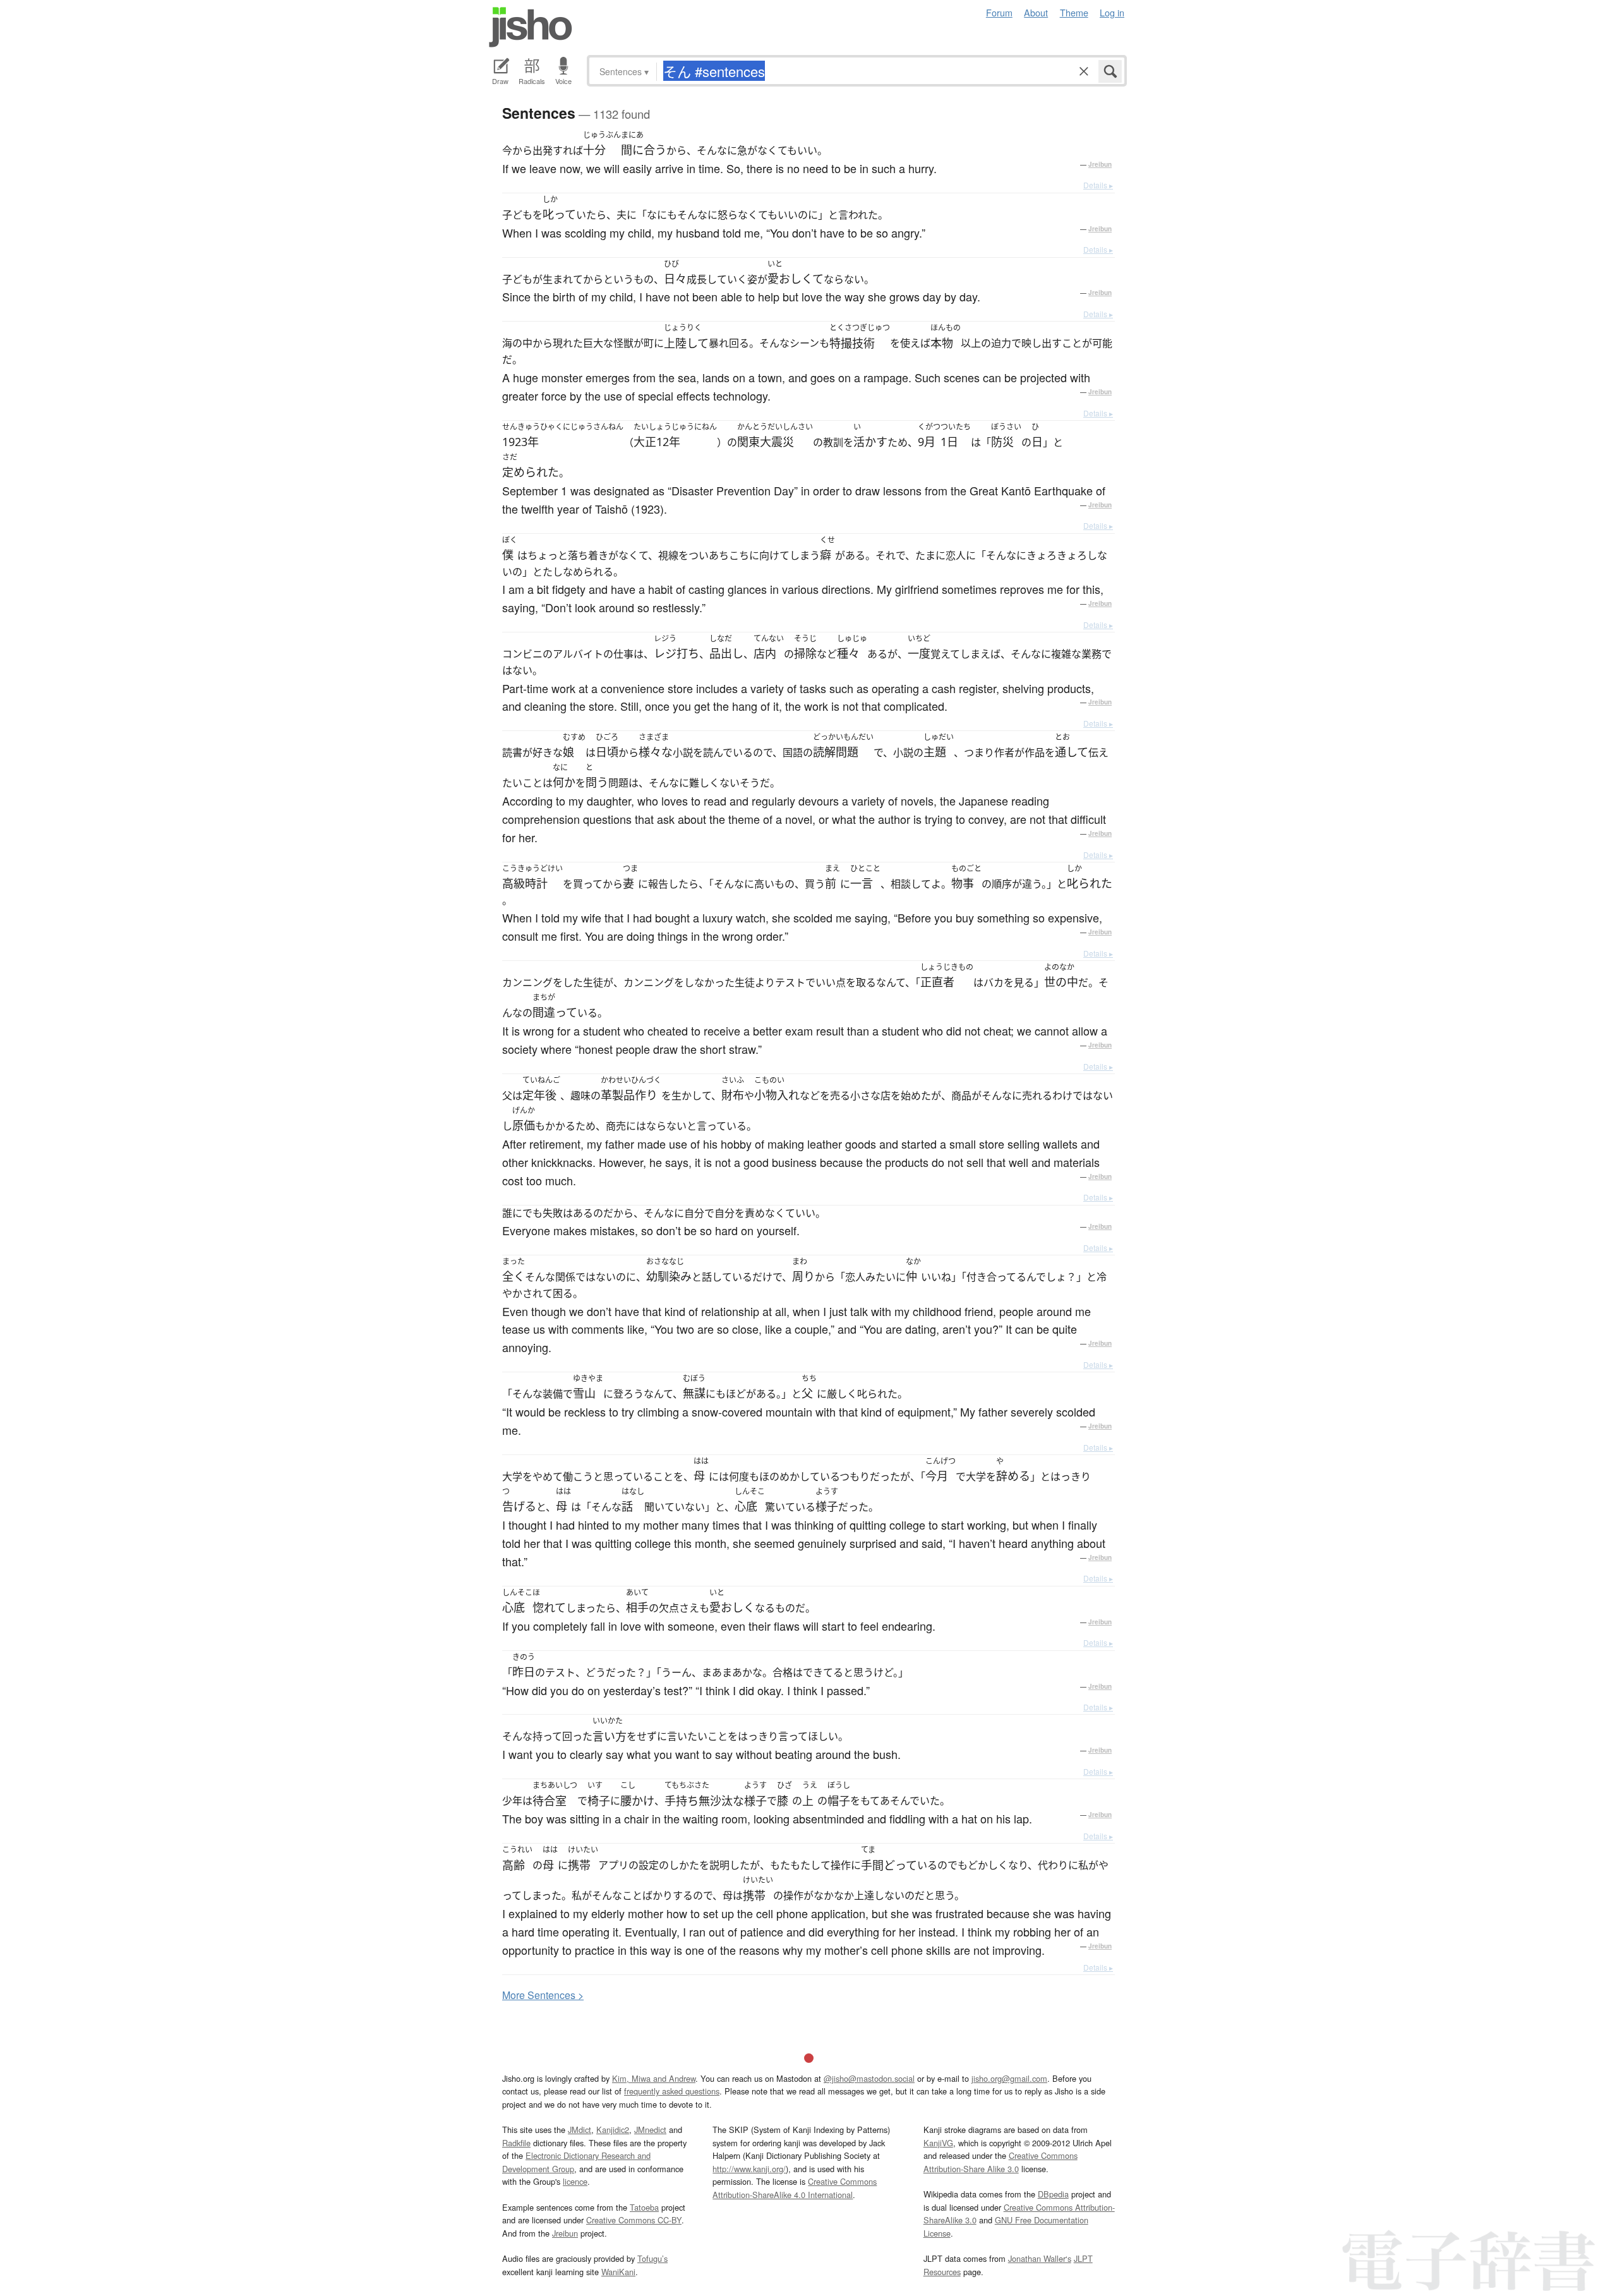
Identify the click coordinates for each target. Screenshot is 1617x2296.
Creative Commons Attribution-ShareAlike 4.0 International (795, 2188)
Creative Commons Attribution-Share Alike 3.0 (1001, 2162)
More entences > (543, 1995)
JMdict (580, 2130)
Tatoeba (644, 2207)
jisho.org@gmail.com (1009, 2078)
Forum (999, 12)
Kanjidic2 (613, 2130)
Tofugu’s (652, 2258)
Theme (1074, 12)
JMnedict (650, 2130)
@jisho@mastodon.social (869, 2078)
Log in (1112, 12)
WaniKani (618, 2272)
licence (575, 2181)
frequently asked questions (672, 2091)
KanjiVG (938, 2143)
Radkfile (516, 2143)
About (1036, 12)
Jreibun (1100, 164)
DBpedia (1053, 2194)
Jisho (531, 27)
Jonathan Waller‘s (1040, 2258)
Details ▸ (1098, 185)
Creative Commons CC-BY (634, 2220)
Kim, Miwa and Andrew (654, 2078)
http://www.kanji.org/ (749, 2169)
